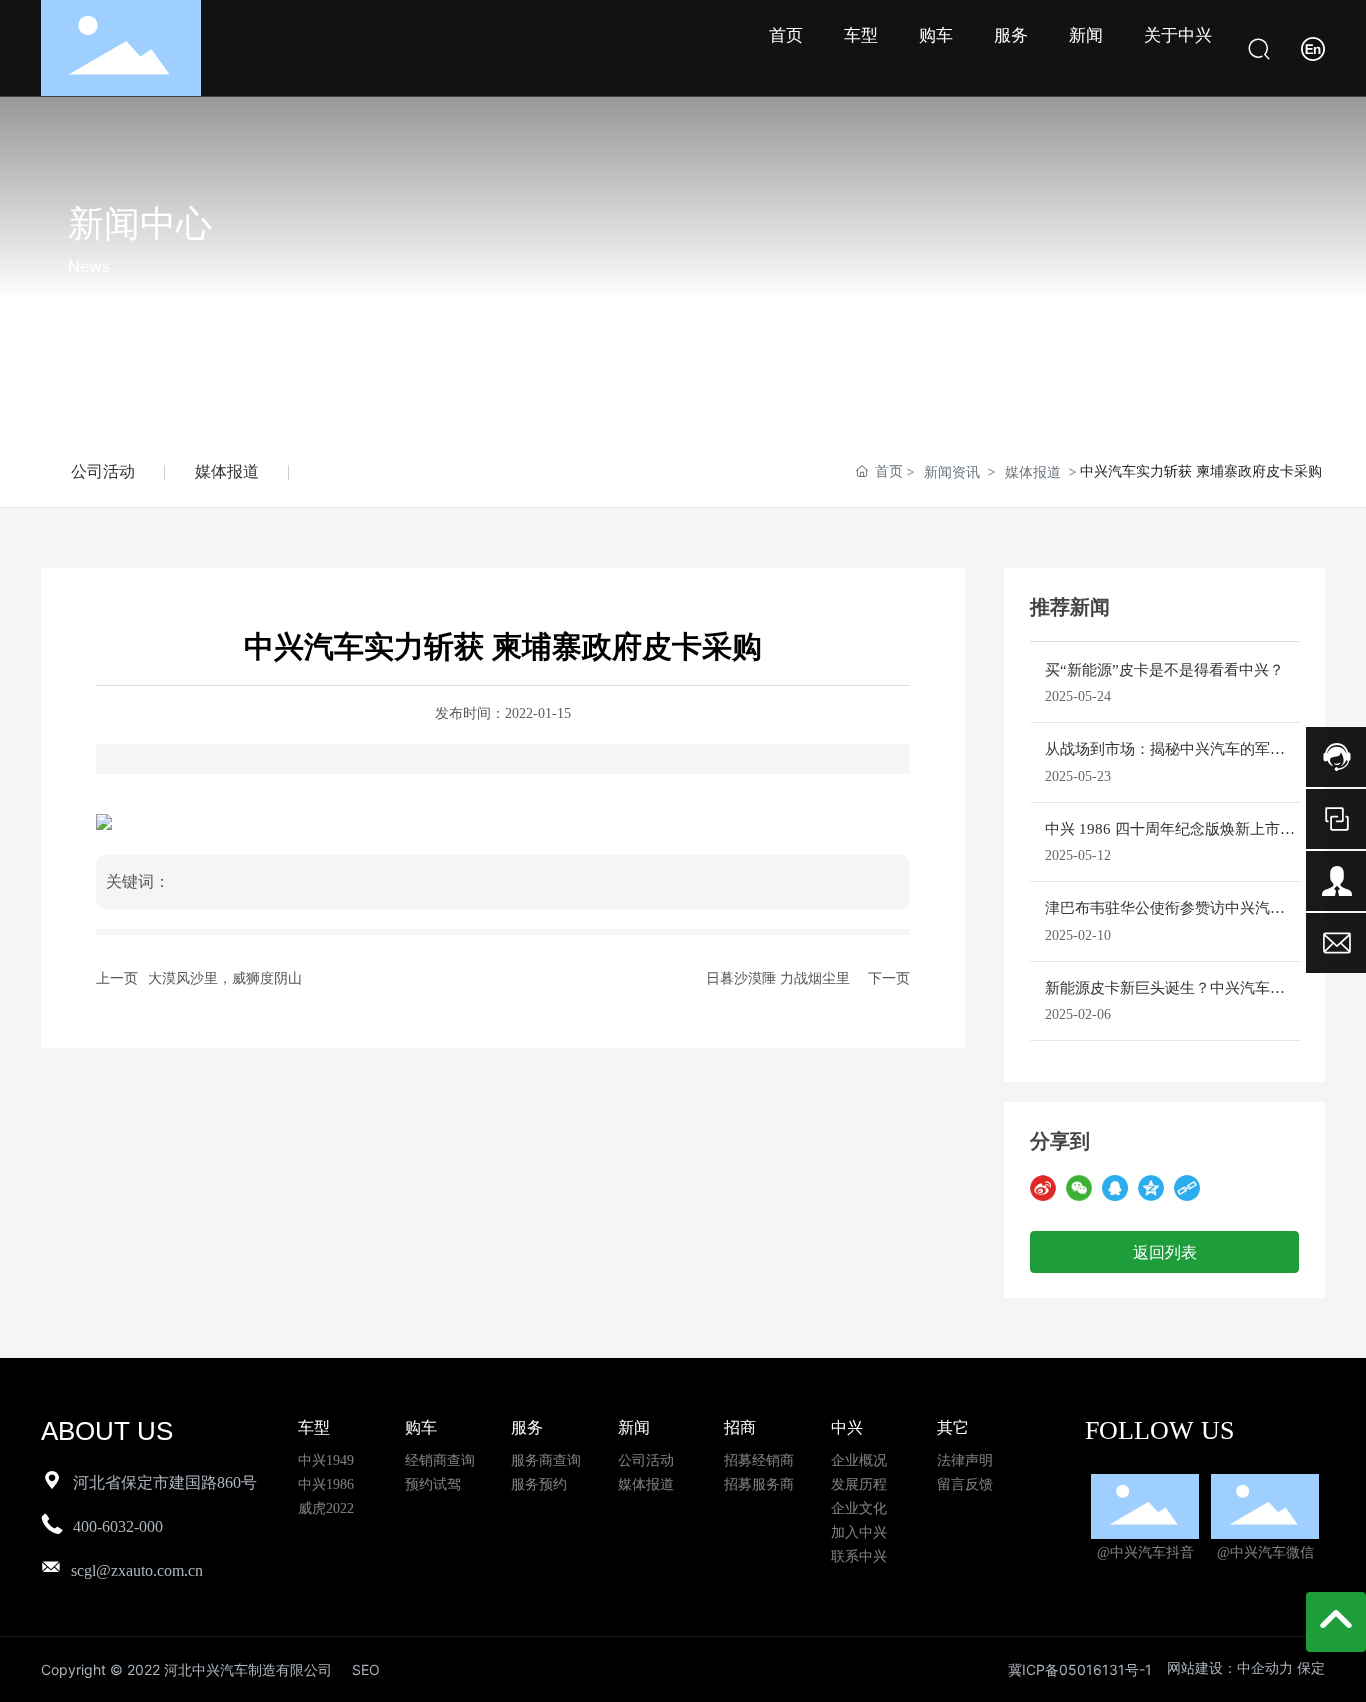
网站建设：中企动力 (1230, 1668)
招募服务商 (759, 1484)
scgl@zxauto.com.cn (137, 1570)
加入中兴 (859, 1532)
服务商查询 (546, 1460)
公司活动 (103, 471)
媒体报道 (227, 471)
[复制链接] (1187, 1188)
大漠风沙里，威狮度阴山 (225, 978)
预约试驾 (433, 1484)
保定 (1311, 1668)
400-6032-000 (118, 1526)
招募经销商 (759, 1460)
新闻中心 (140, 222)
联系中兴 (859, 1556)
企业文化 (859, 1508)
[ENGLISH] (1313, 46)
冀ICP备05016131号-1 (1080, 1669)
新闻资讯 (952, 471)
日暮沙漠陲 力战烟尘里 (778, 978)
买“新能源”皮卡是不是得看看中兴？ (1164, 670)
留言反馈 (965, 1484)
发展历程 (859, 1484)
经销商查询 (440, 1460)
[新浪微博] (1043, 1188)
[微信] (1079, 1188)
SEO (366, 1669)
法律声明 (965, 1460)
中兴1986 (326, 1484)
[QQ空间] (1151, 1188)
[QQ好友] (1115, 1188)
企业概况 (859, 1460)
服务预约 (539, 1484)
